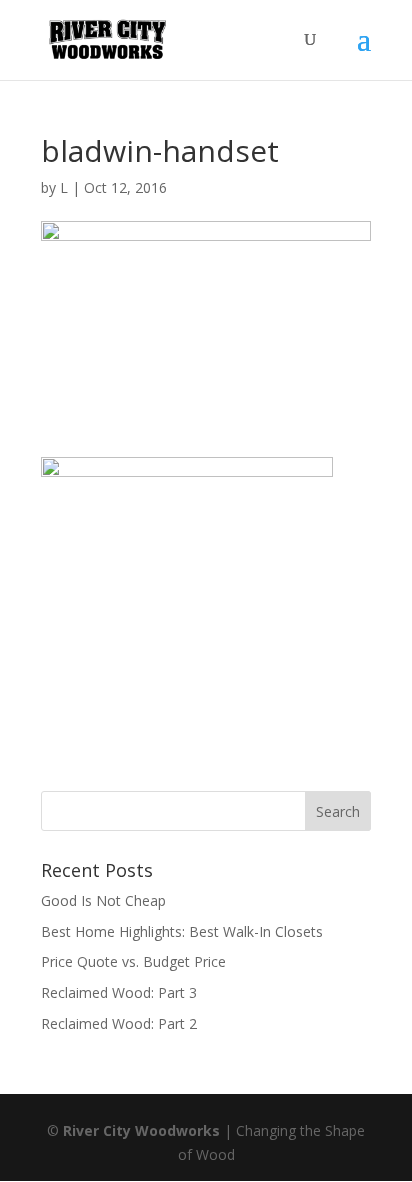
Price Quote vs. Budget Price (133, 961)
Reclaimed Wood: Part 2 (119, 1023)
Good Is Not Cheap (103, 900)
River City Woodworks (141, 1130)
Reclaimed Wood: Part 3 (119, 992)
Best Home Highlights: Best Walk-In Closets (182, 931)
